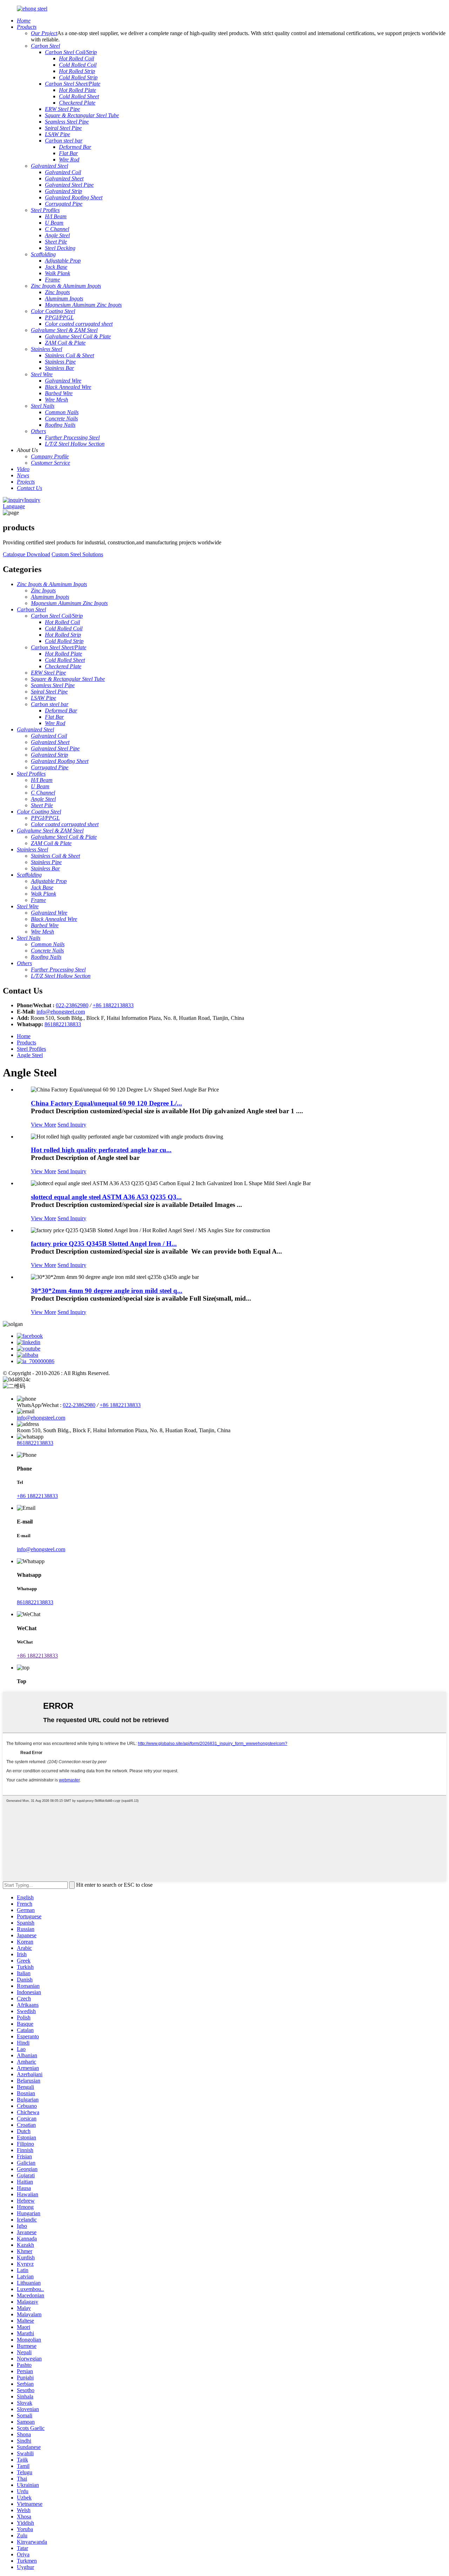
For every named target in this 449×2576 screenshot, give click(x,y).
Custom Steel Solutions (77, 554)
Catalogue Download (26, 554)
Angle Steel (30, 1055)
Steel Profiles (31, 1049)
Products (26, 1043)
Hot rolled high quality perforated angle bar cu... (101, 1150)
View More (43, 1125)
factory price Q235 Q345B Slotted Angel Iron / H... (104, 1244)
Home (24, 1036)
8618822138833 (63, 1024)
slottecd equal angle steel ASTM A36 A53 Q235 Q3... (106, 1197)
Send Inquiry (72, 1125)
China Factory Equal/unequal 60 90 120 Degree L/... (106, 1103)
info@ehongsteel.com (61, 1012)
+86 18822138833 (113, 1005)
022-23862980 (72, 1005)
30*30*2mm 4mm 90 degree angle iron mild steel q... (107, 1291)
